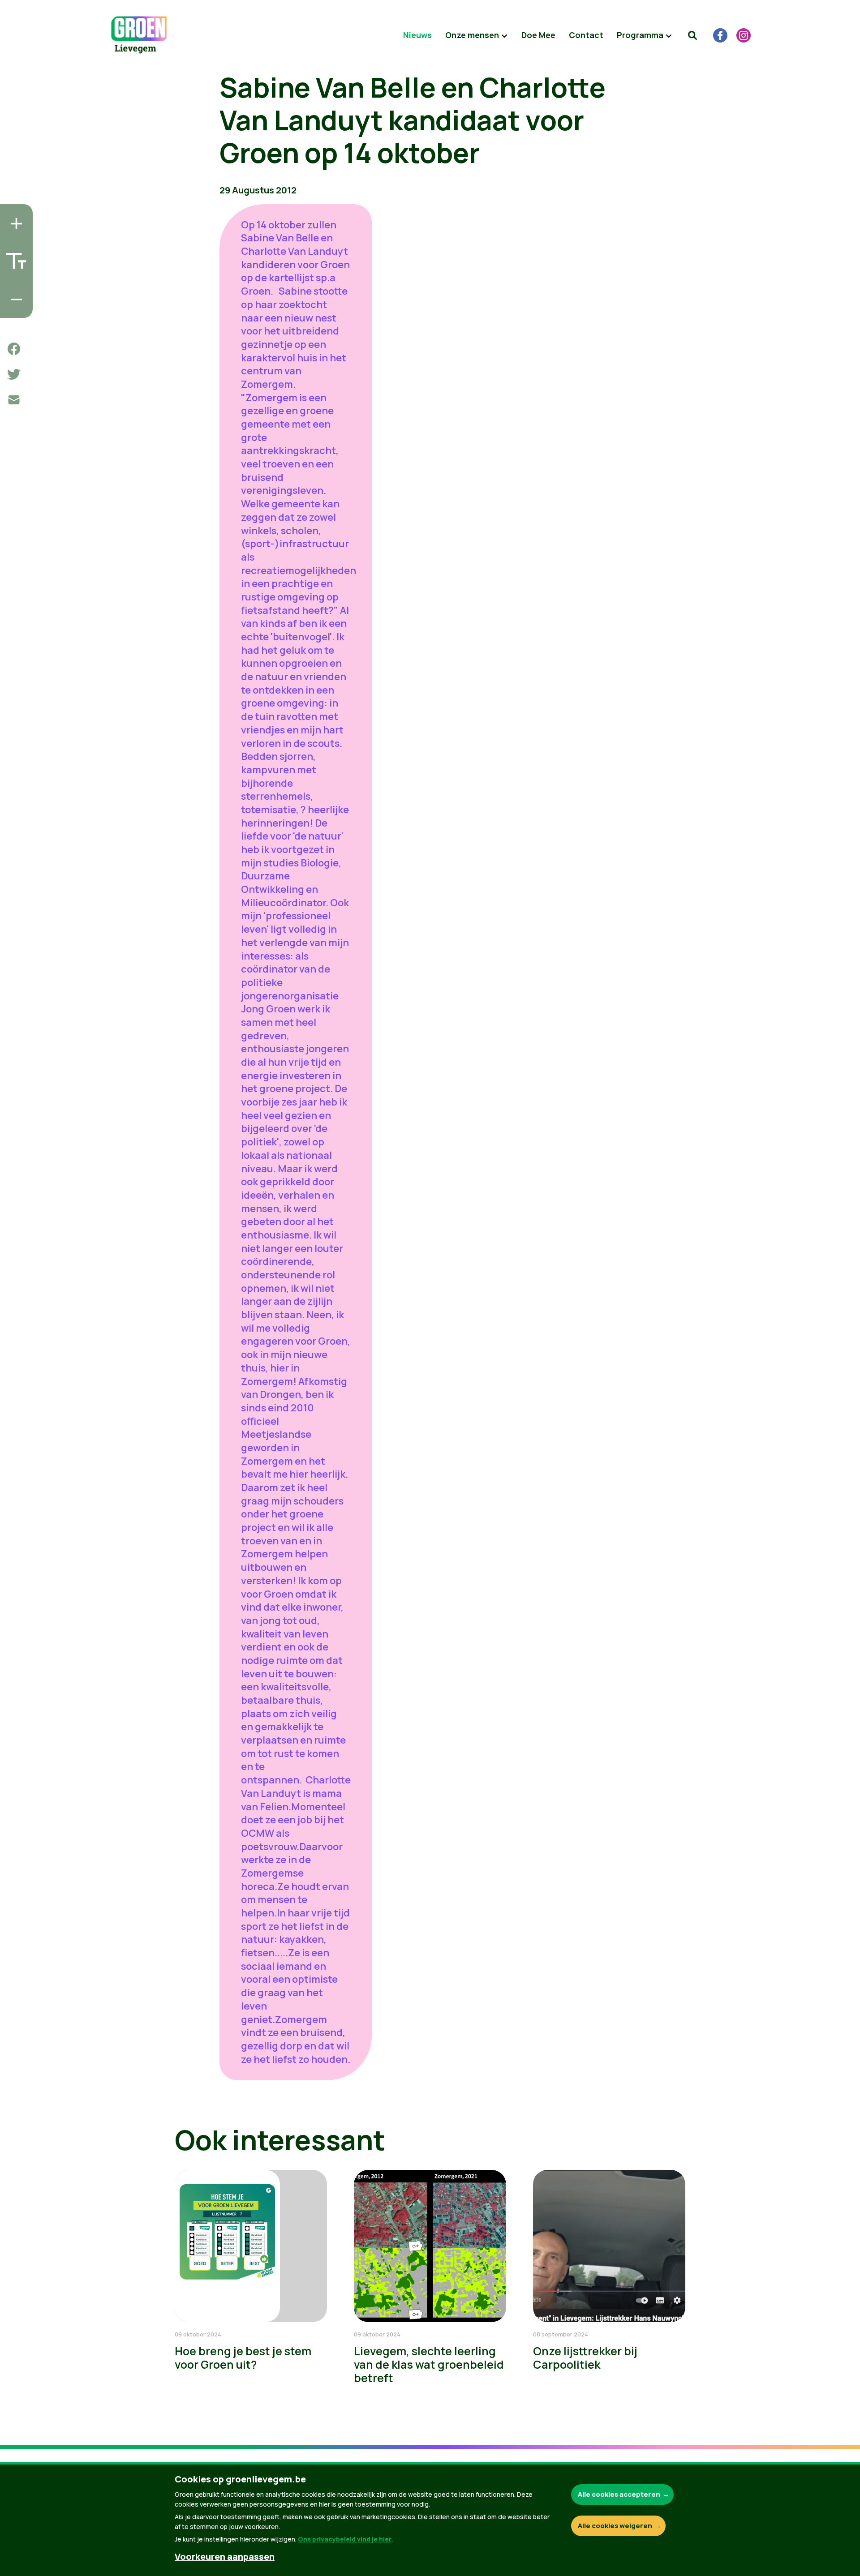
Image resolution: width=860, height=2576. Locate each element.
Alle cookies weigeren (615, 2526)
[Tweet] (14, 374)
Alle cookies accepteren (619, 2494)
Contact (586, 35)
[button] (692, 35)
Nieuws (417, 35)
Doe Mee (538, 35)
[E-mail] (14, 400)
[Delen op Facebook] (14, 349)
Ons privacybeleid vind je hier (345, 2539)
